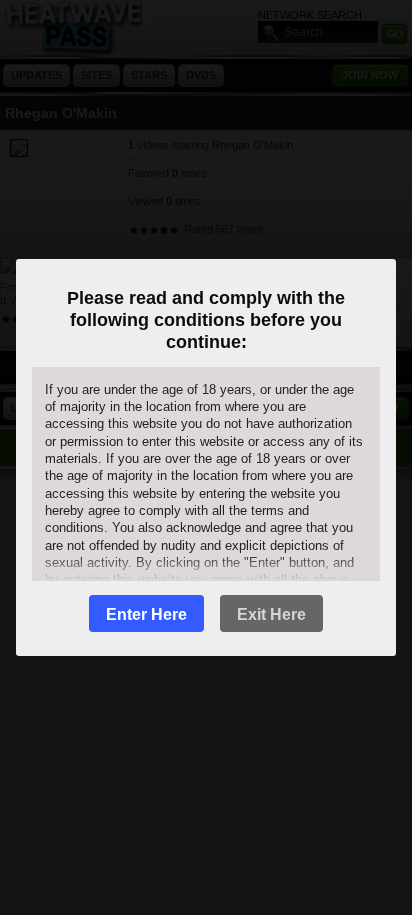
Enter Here (146, 614)
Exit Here (271, 614)
